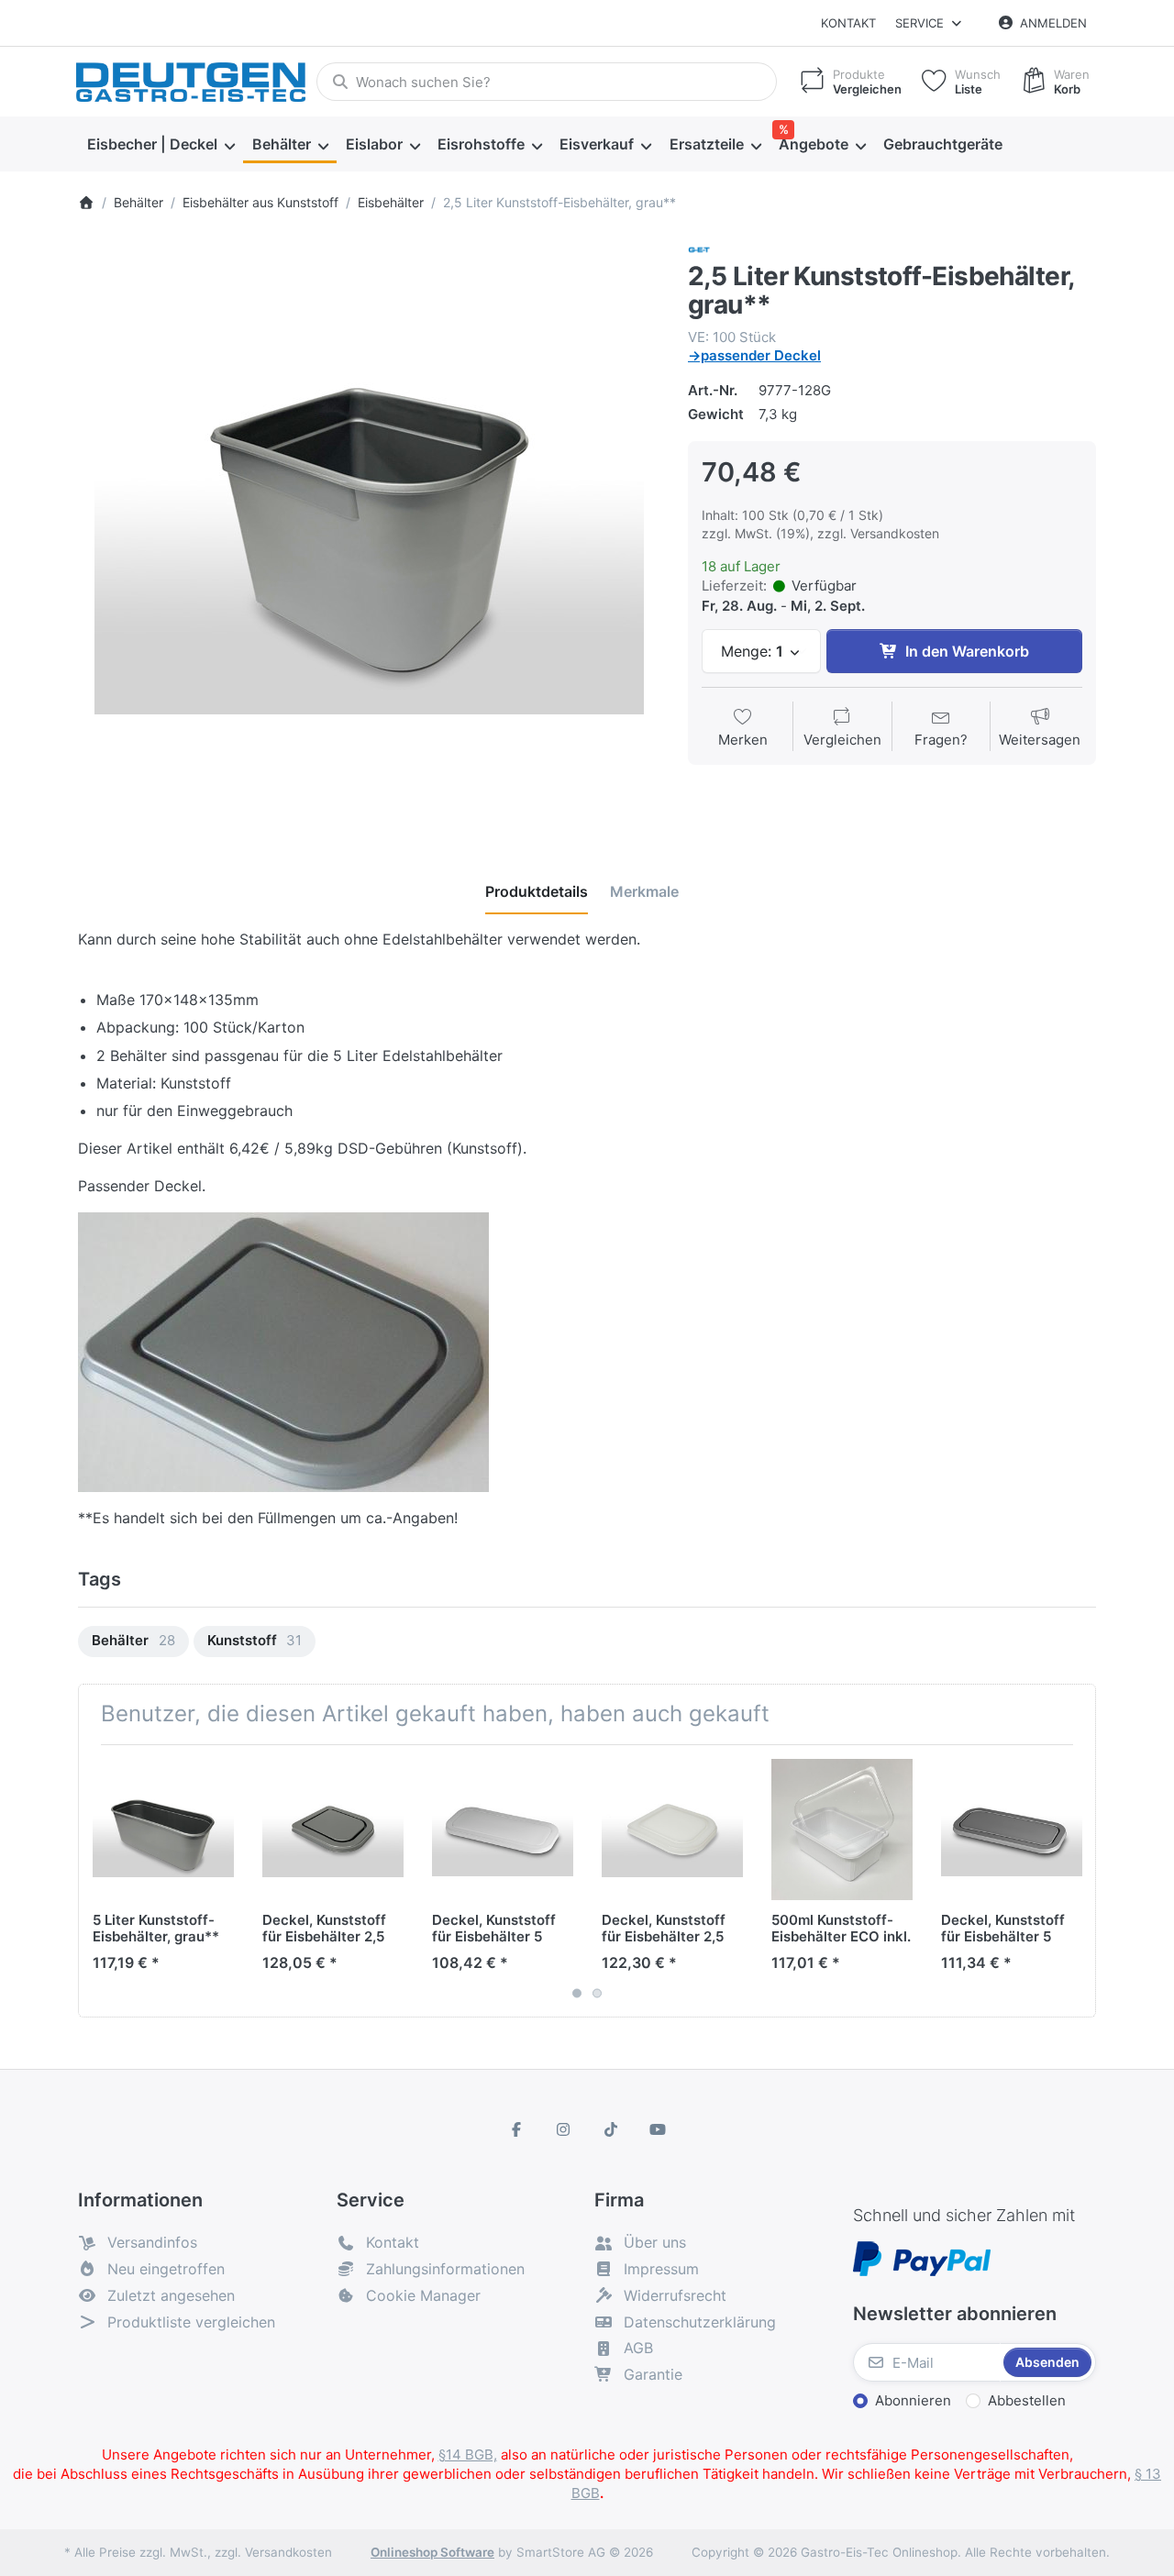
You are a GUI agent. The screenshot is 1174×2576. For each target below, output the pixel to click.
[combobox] (547, 82)
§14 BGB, (468, 2454)
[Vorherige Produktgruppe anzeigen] (99, 1881)
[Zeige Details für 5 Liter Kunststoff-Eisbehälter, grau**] (163, 1830)
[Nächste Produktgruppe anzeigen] (1075, 1881)
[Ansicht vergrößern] (369, 530)
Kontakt (848, 23)
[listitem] (369, 530)
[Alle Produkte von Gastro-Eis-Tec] (699, 249)
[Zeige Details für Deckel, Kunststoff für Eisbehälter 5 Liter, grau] (1012, 1830)
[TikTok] (611, 2129)
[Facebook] (516, 2129)
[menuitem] (161, 145)
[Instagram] (563, 2129)
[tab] (537, 891)
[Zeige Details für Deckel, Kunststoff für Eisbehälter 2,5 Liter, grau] (333, 1830)
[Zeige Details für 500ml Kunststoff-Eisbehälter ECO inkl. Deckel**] (842, 1830)
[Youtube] (659, 2129)
